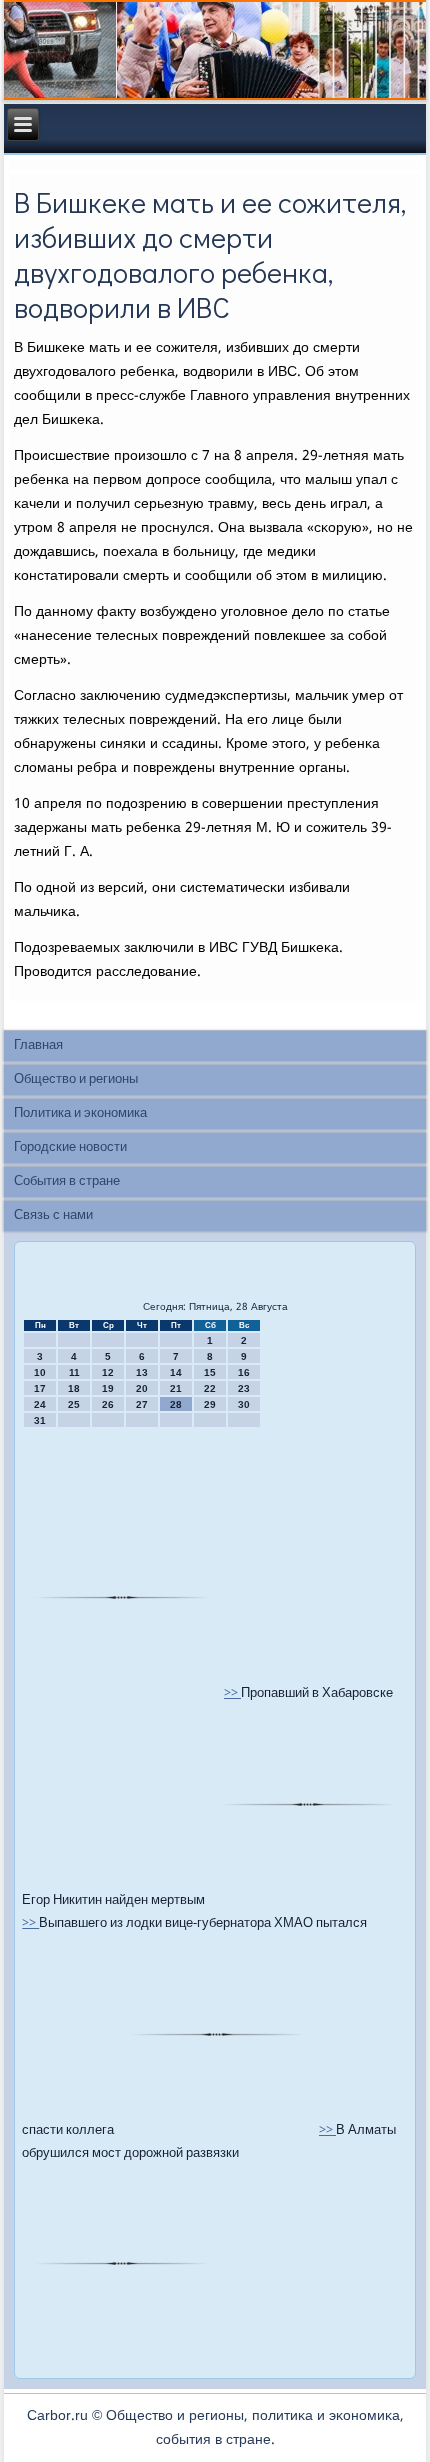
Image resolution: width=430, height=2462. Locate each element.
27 (142, 1404)
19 (108, 1388)
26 (108, 1404)
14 (176, 1372)
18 (74, 1388)
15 (210, 1372)
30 (244, 1404)
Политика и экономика (80, 1113)
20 (142, 1388)
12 (108, 1372)
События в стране (67, 1181)
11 (74, 1372)
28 (176, 1404)
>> (232, 1693)
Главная (38, 1045)
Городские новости (70, 1147)
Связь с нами (53, 1215)
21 (176, 1388)
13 (142, 1372)
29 (210, 1404)
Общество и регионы (76, 1079)
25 (74, 1404)
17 (40, 1388)
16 (244, 1372)
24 (40, 1404)
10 (40, 1372)
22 (210, 1388)
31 (40, 1420)
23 (244, 1388)
